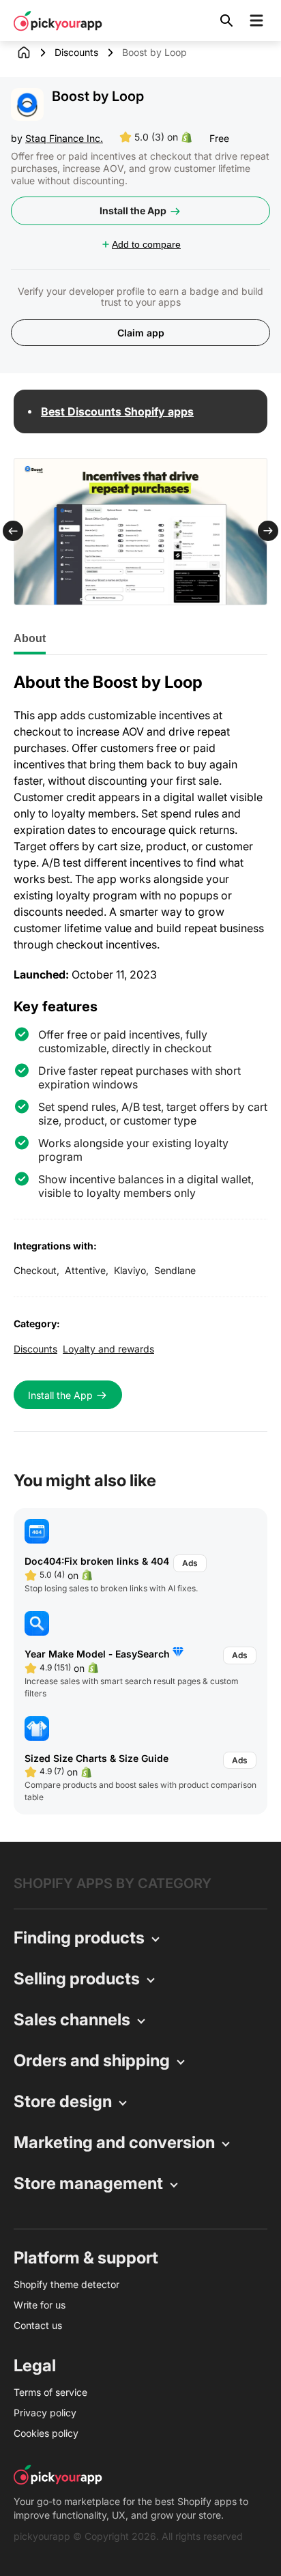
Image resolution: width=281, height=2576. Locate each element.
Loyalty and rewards (108, 1349)
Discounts (76, 52)
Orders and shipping (92, 2060)
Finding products (79, 1938)
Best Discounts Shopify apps (117, 411)
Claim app (141, 333)
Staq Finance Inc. (64, 138)
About (30, 638)
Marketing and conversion (114, 2142)
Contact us (38, 2325)
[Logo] (58, 20)
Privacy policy (45, 2413)
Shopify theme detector (66, 2284)
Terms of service (50, 2392)
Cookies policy (46, 2433)
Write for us (40, 2305)
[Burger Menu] (256, 20)
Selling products (77, 1979)
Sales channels (72, 2020)
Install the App (133, 211)
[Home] (34, 53)
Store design (63, 2101)
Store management (88, 2183)
